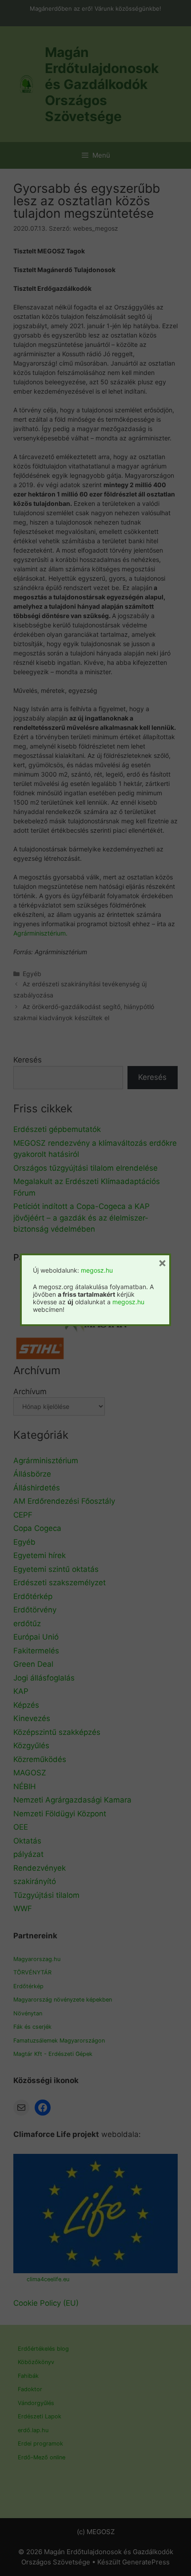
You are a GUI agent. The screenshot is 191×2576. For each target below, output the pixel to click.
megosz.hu (97, 1270)
